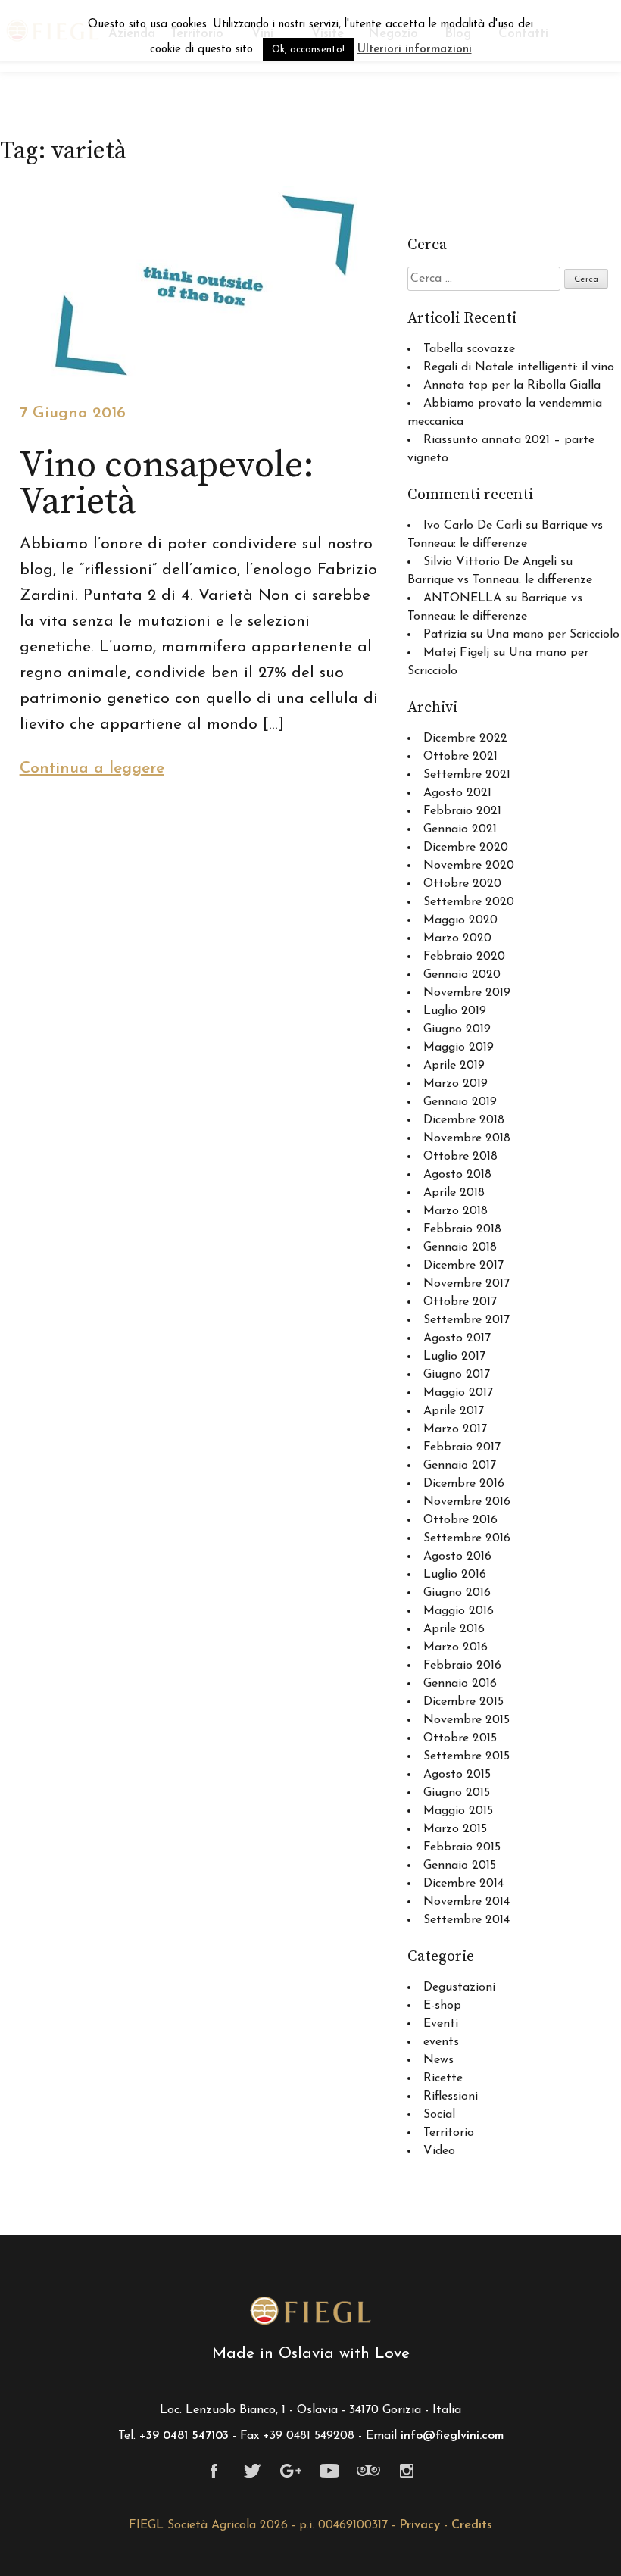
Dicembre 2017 (463, 1266)
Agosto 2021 (457, 793)
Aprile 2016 (454, 1629)
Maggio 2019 (459, 1048)
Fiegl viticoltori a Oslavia (310, 2311)
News (438, 2060)
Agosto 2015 (457, 1775)
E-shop (442, 2006)
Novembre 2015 (467, 1720)
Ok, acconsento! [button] (308, 50)
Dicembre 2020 (466, 848)
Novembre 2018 (467, 1138)
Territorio (449, 2133)
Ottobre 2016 (460, 1520)
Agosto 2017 (457, 1338)
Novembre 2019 (467, 993)
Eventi (441, 2024)
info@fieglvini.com (452, 2436)
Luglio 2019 (455, 1011)
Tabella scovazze (469, 349)
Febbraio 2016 (462, 1666)
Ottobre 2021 (460, 757)
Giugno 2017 (457, 1375)
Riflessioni (451, 2097)
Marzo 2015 (455, 1829)
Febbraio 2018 (462, 1229)
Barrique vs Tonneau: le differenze (500, 580)
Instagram (407, 2471)
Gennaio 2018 (460, 1247)
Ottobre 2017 (460, 1302)
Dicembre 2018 (464, 1120)
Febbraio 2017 (462, 1447)
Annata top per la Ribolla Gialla (512, 386)
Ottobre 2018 (460, 1157)
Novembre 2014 (467, 1902)
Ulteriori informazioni (415, 50)
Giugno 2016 (457, 1593)
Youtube (330, 2471)
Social (439, 2115)
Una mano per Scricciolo (553, 635)
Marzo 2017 (455, 1429)
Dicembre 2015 (463, 1702)
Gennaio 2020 (462, 975)
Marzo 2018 (456, 1211)
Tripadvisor (368, 2471)
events (441, 2042)
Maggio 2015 (458, 1811)
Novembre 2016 (467, 1502)
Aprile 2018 (454, 1193)
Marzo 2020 (457, 938)
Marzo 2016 (456, 1647)
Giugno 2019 (457, 1029)
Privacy (420, 2525)
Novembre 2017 (467, 1284)
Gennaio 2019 (460, 1102)
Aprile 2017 (454, 1411)
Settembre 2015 (467, 1756)
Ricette (443, 2078)
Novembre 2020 (469, 866)
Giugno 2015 (457, 1793)
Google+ (291, 2471)
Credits (472, 2525)
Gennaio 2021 (460, 829)
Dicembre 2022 (465, 738)
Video (439, 2151)
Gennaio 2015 (460, 1866)
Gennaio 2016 (460, 1684)
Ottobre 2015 (460, 1738)
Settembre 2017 (467, 1320)
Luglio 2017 (454, 1357)
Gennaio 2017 (460, 1466)
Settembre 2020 (469, 902)
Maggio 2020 (460, 920)
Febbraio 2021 (462, 811)
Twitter (253, 2471)
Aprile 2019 (454, 1066)
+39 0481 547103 (184, 2436)
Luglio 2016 (455, 1575)
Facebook (214, 2471)
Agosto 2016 (457, 1557)
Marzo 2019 (456, 1084)
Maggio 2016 (459, 1611)
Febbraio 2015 (462, 1847)
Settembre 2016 (467, 1538)
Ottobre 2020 (462, 884)
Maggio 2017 (458, 1393)
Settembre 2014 (467, 1920)
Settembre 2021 (467, 775)
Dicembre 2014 (463, 1884)
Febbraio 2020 (464, 957)
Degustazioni (459, 1987)
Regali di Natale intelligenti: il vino (519, 367)
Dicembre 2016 (464, 1484)
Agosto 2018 (457, 1175)
